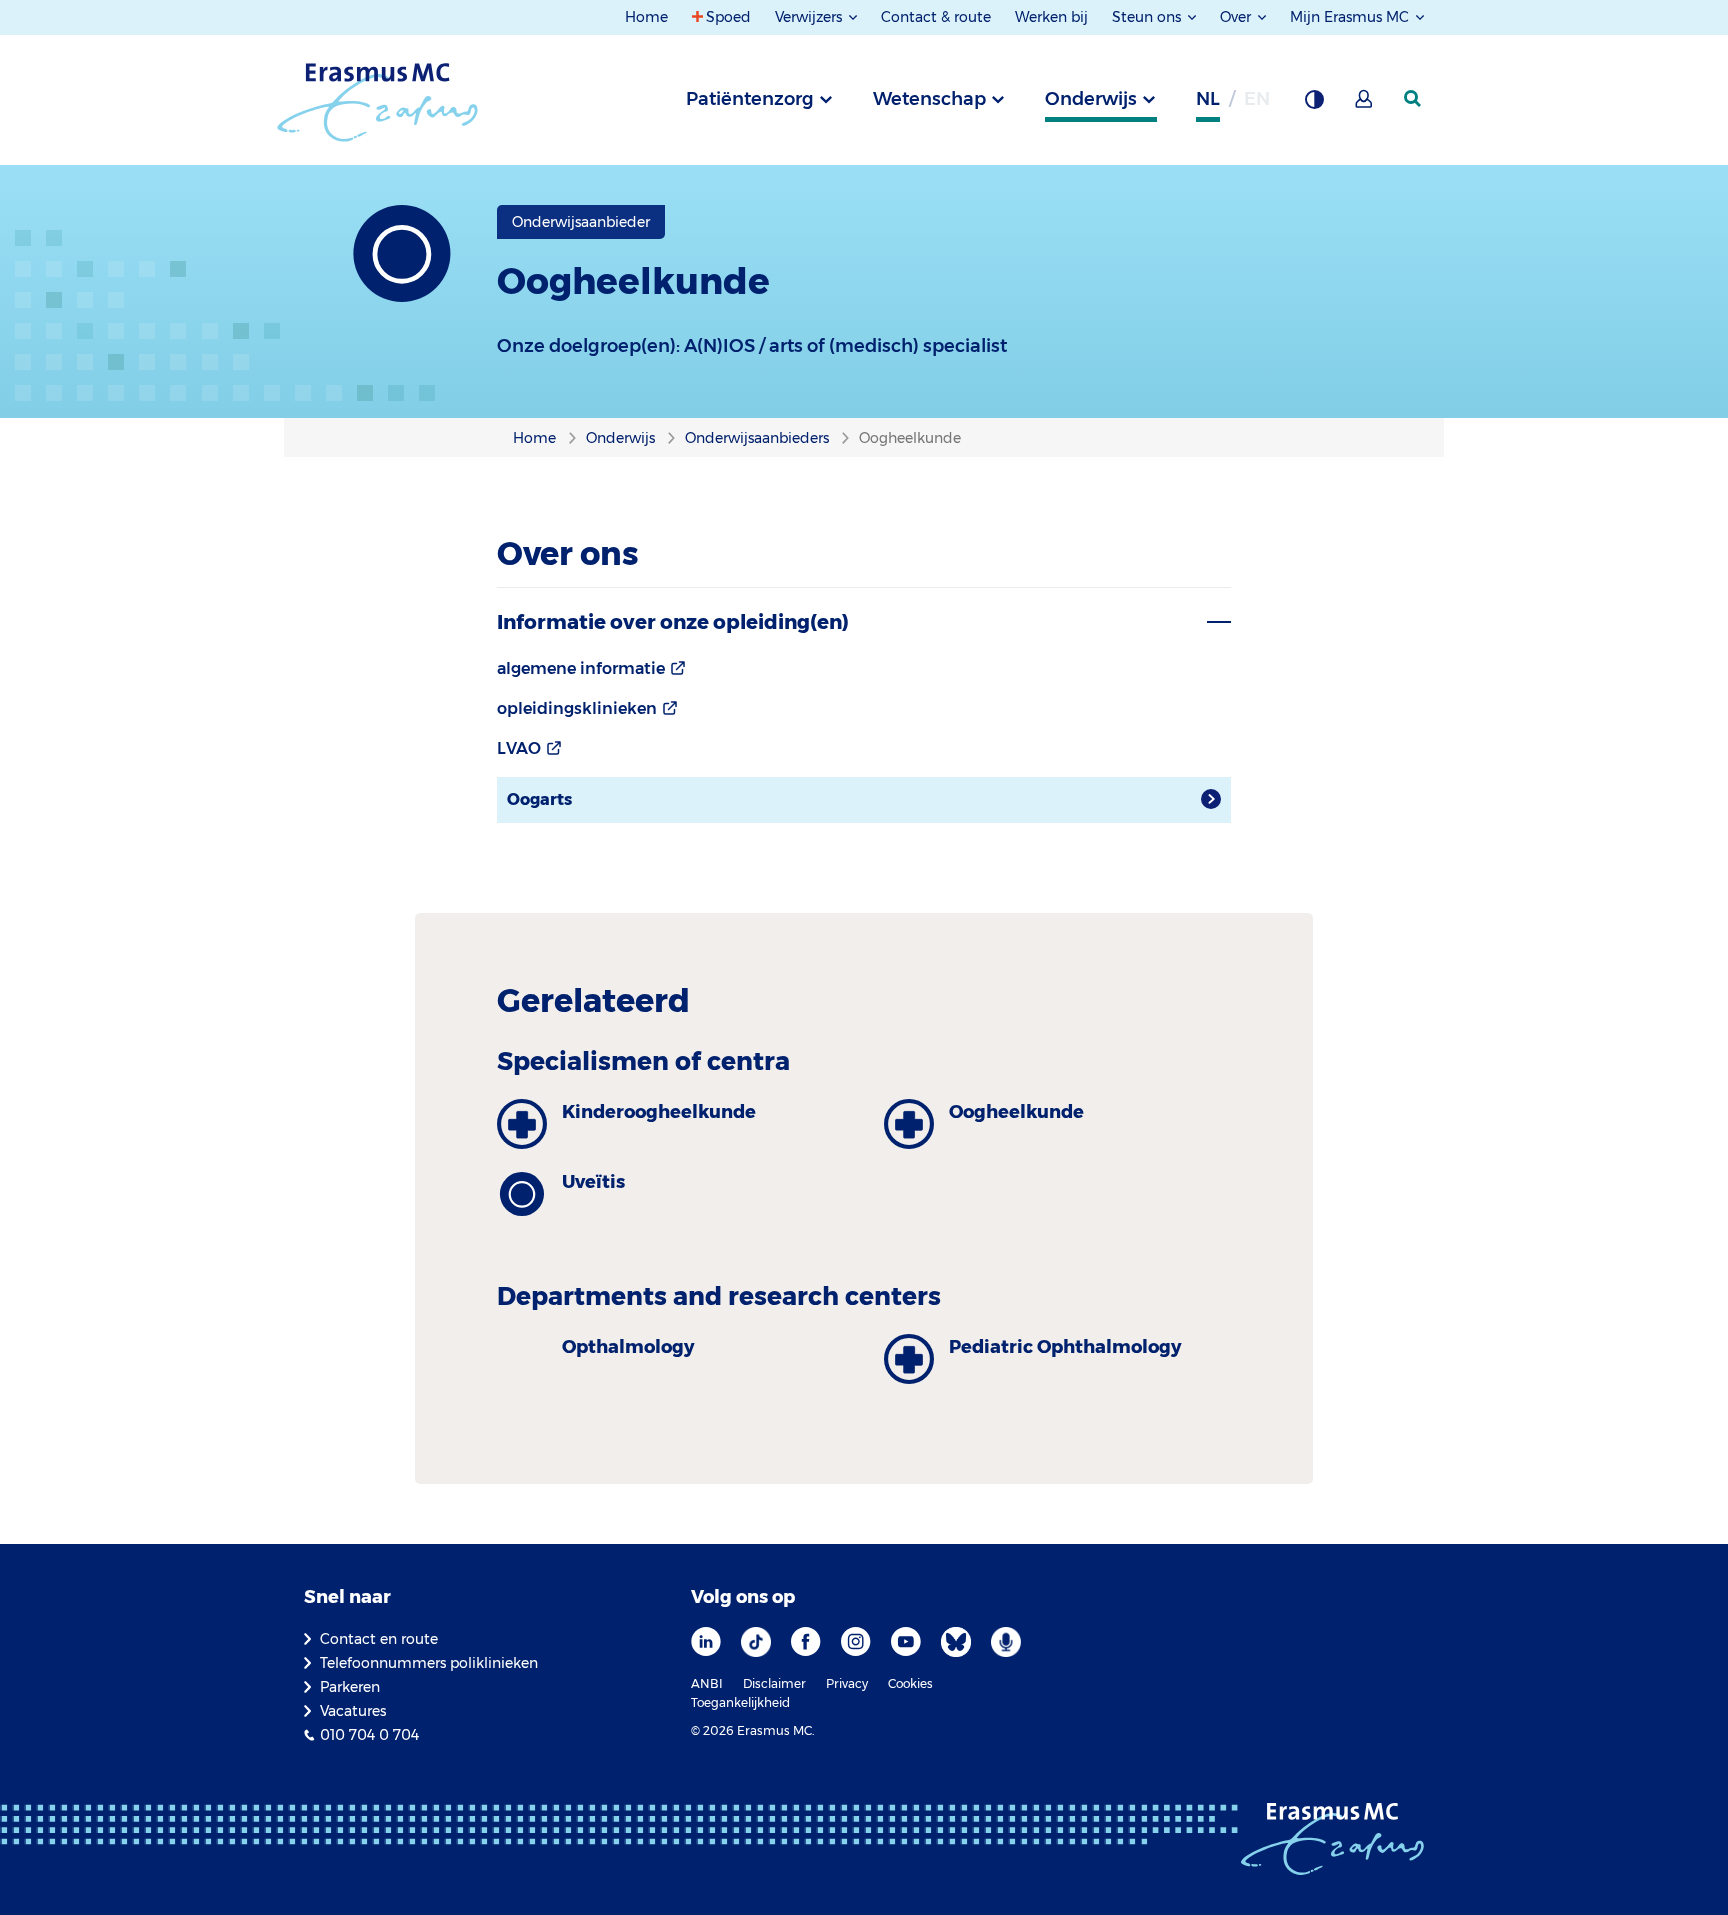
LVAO (519, 748)
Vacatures (353, 1711)
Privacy (847, 1683)
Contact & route (936, 17)
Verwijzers (810, 17)
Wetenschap (929, 99)
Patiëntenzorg (750, 99)
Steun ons (1148, 17)
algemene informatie (581, 668)
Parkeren (350, 1687)
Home (646, 17)
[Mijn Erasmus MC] (1365, 105)
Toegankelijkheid (740, 1702)
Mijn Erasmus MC (1351, 17)
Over (1237, 17)
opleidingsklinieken (577, 708)
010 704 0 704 (369, 1735)
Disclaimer (774, 1683)
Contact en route (379, 1639)
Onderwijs (1091, 99)
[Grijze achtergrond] (1314, 105)
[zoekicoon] (1414, 99)
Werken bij (1051, 17)
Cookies (910, 1683)
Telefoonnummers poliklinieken (429, 1663)
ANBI (707, 1683)
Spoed (728, 17)
